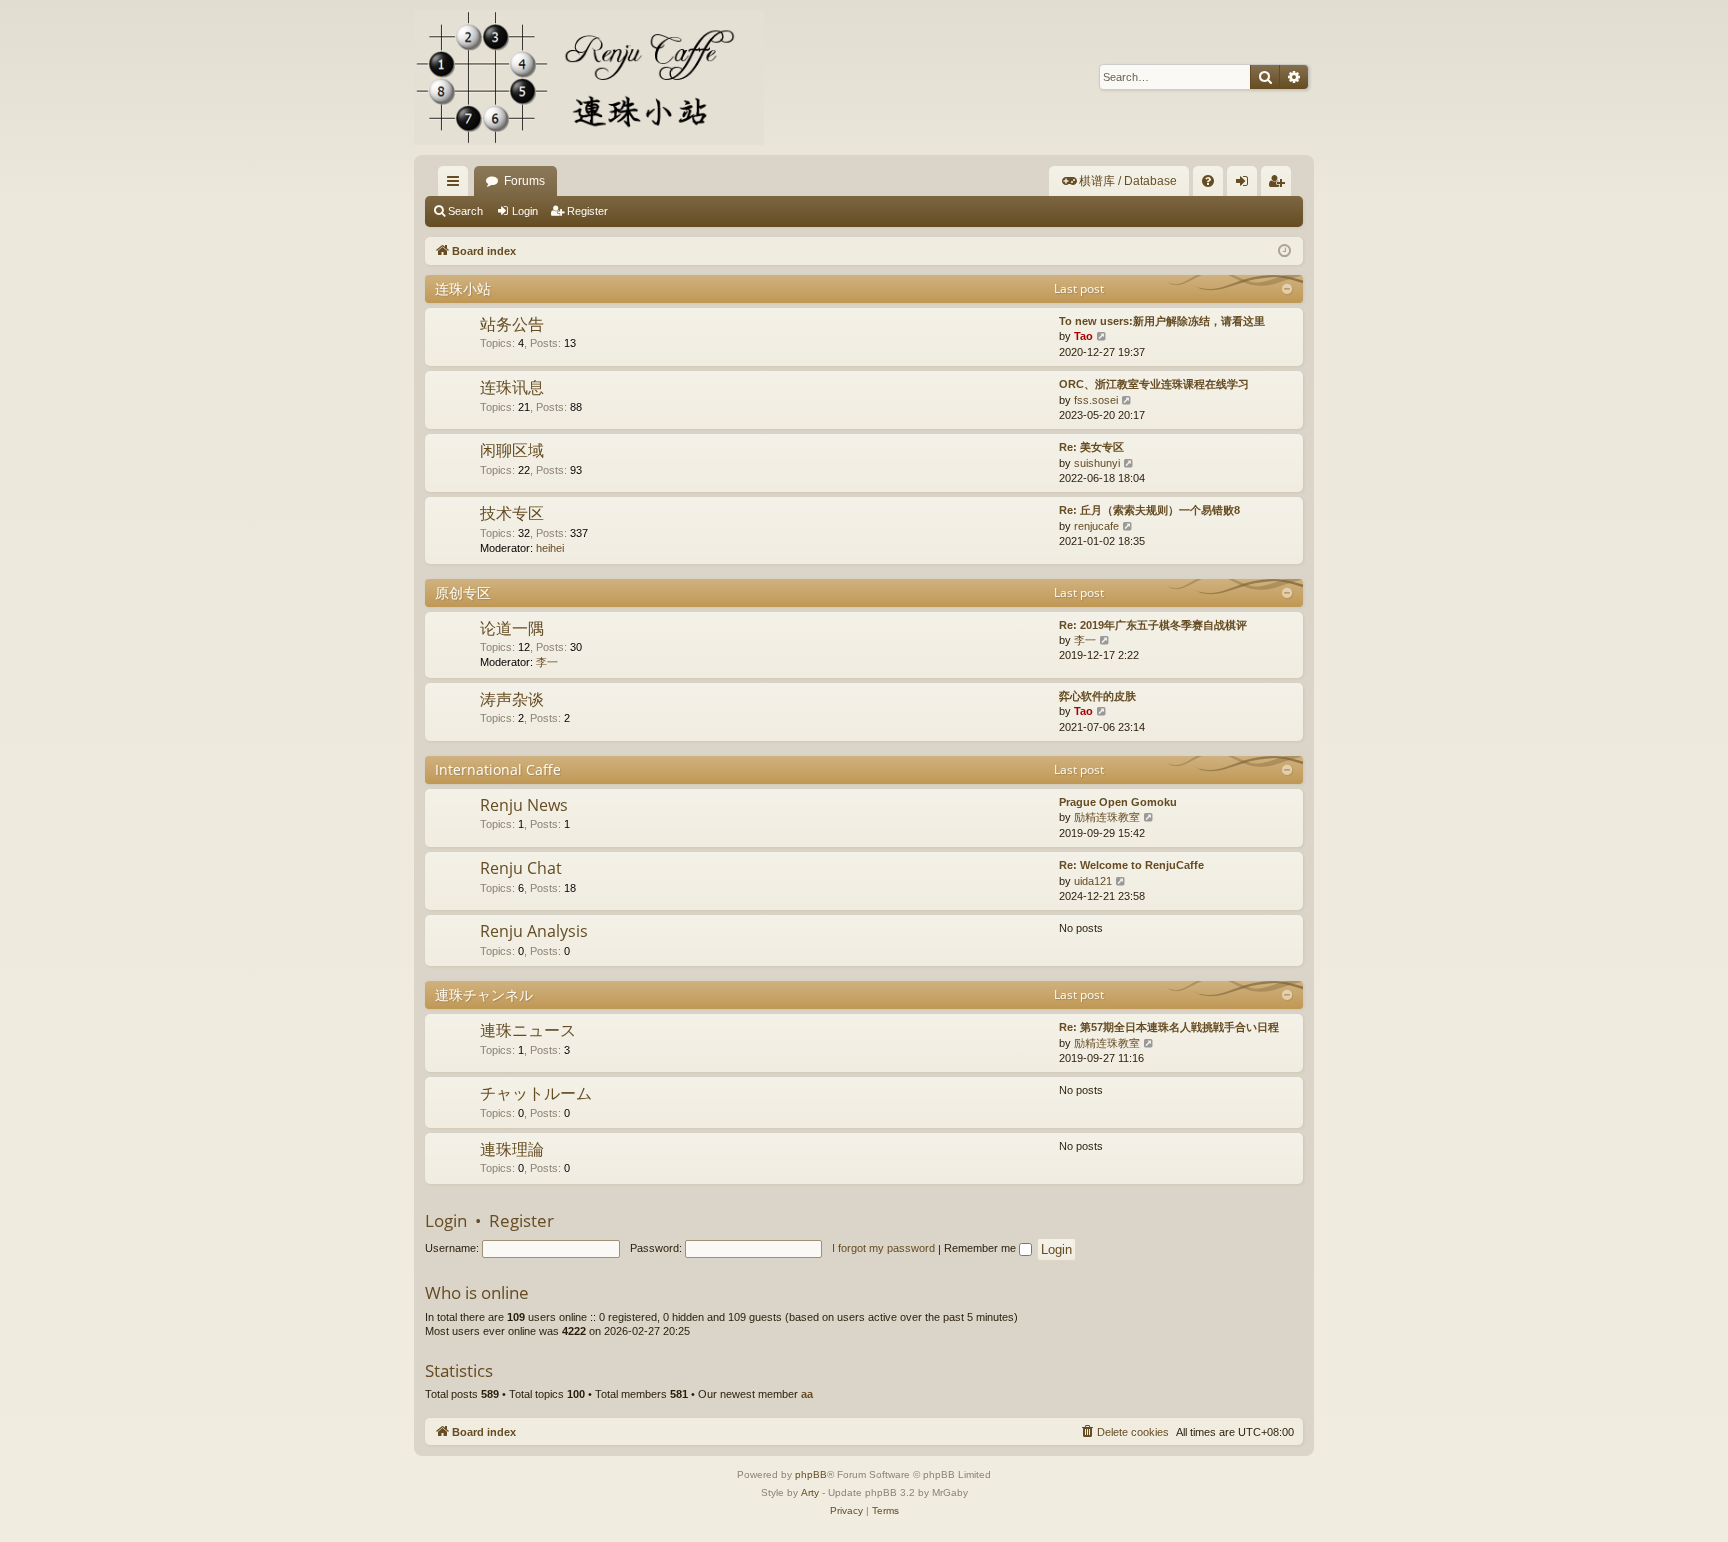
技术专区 (512, 513)
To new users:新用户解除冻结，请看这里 (1162, 321)
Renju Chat (521, 868)
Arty (810, 1492)
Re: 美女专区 (1091, 447)
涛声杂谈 (512, 699)
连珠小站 (463, 288)
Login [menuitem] (1246, 185)
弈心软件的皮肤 (1097, 696)
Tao (1083, 336)
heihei (550, 548)
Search (465, 211)
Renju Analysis (534, 931)
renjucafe (1096, 526)
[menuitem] (1119, 181)
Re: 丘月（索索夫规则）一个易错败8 (1149, 510)
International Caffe (498, 769)
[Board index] (589, 77)
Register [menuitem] (1280, 185)
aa (807, 1394)
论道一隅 (512, 628)
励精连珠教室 (1107, 817)
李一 (547, 662)
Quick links (457, 185)
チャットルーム (536, 1093)
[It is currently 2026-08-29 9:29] (1284, 251)
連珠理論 (512, 1149)
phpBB (811, 1474)
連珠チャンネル (484, 994)
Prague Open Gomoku (1118, 802)
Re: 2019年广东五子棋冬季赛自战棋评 (1153, 625)
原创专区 (463, 592)
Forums (524, 181)
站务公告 (512, 324)
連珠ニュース (528, 1030)
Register (587, 211)
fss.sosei (1096, 400)
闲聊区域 (512, 450)
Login (525, 211)
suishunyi (1097, 463)
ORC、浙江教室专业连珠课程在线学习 (1154, 384)
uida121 (1093, 881)
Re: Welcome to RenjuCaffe (1131, 865)
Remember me (981, 1248)
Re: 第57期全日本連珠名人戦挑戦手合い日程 (1169, 1027)
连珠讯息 (512, 387)
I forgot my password (883, 1248)
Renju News (524, 805)
